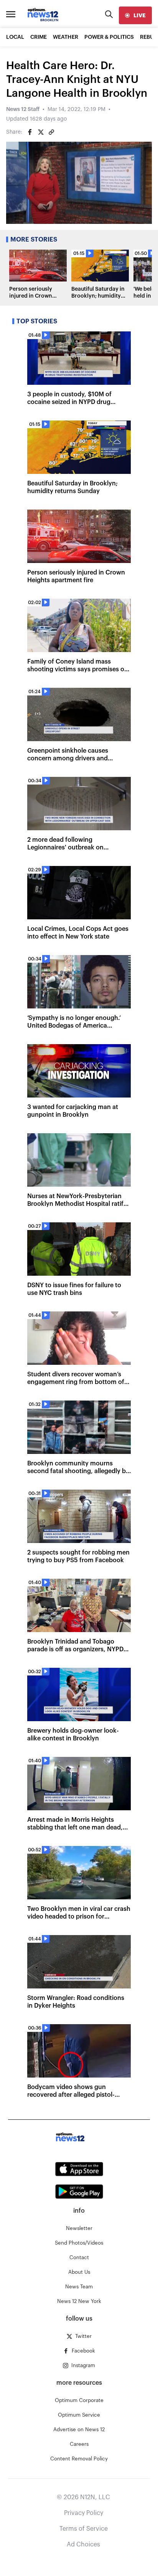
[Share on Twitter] (41, 132)
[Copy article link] (51, 132)
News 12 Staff (23, 109)
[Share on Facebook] (30, 132)
